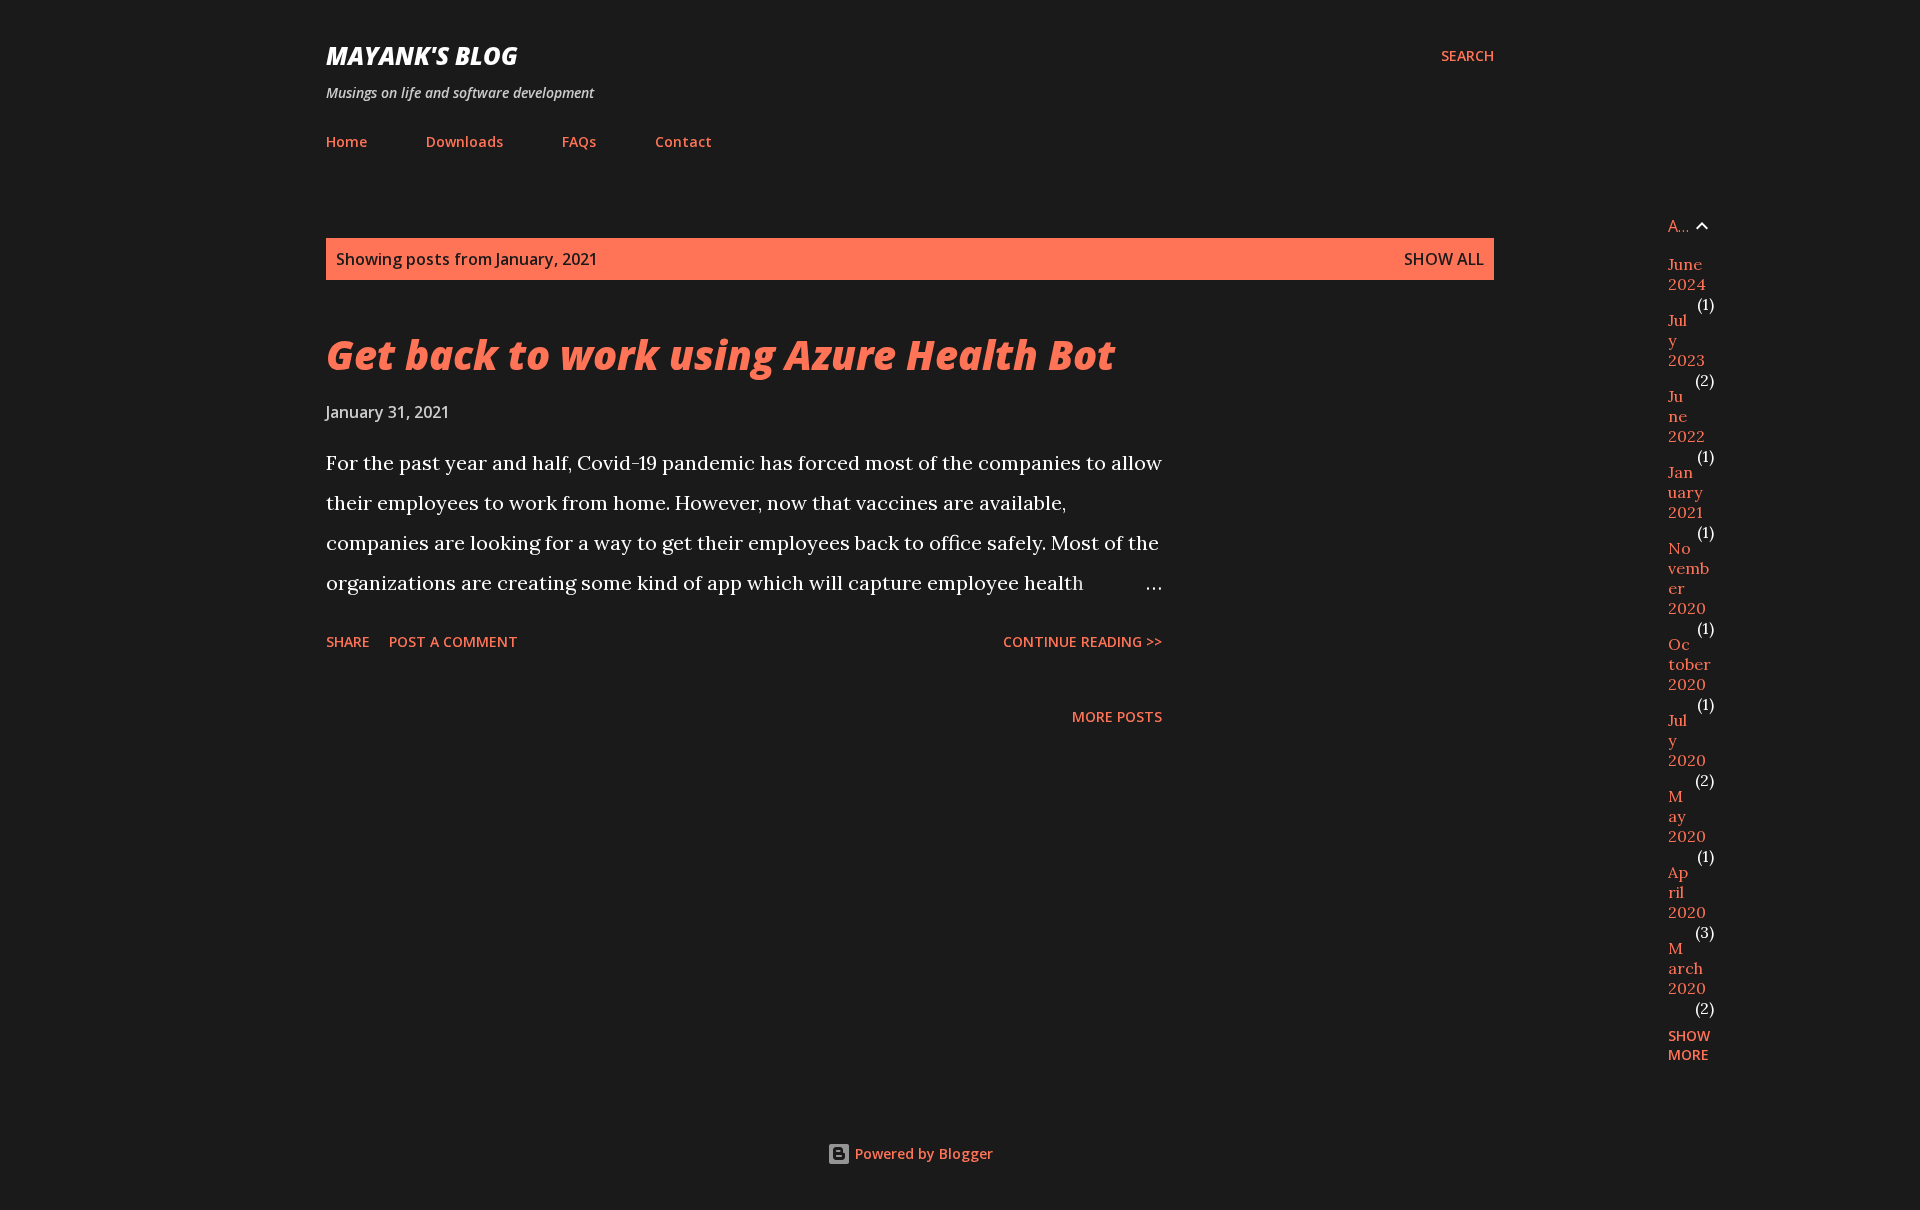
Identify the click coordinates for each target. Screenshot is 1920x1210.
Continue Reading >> (1082, 641)
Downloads (464, 141)
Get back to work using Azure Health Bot (720, 354)
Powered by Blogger (922, 1153)
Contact (683, 141)
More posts (1117, 716)
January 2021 (1685, 492)
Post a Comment (453, 641)
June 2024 (1687, 274)
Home (346, 141)
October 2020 (1689, 664)
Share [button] (348, 641)
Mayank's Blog (422, 55)
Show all (1444, 259)
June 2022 (1686, 416)
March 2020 (1687, 968)
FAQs (579, 141)
